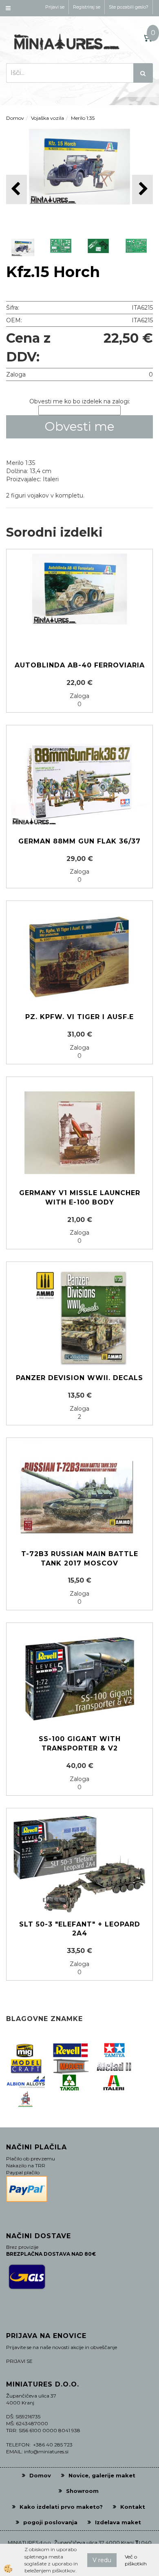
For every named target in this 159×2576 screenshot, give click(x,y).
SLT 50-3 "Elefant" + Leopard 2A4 (80, 1929)
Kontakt (133, 2507)
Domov (15, 118)
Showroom (82, 2491)
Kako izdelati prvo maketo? (61, 2507)
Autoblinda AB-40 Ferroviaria (80, 665)
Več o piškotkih (136, 2560)
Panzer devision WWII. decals (79, 1378)
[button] (142, 189)
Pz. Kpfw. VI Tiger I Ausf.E (79, 1017)
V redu (102, 2560)
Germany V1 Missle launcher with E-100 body (80, 1198)
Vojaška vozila (47, 118)
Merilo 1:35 (83, 118)
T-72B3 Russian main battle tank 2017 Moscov (80, 1559)
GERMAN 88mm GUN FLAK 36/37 (79, 841)
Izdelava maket (118, 2522)
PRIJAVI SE (19, 2361)
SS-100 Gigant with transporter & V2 (80, 1744)
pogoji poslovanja (50, 2522)
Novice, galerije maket (102, 2475)
